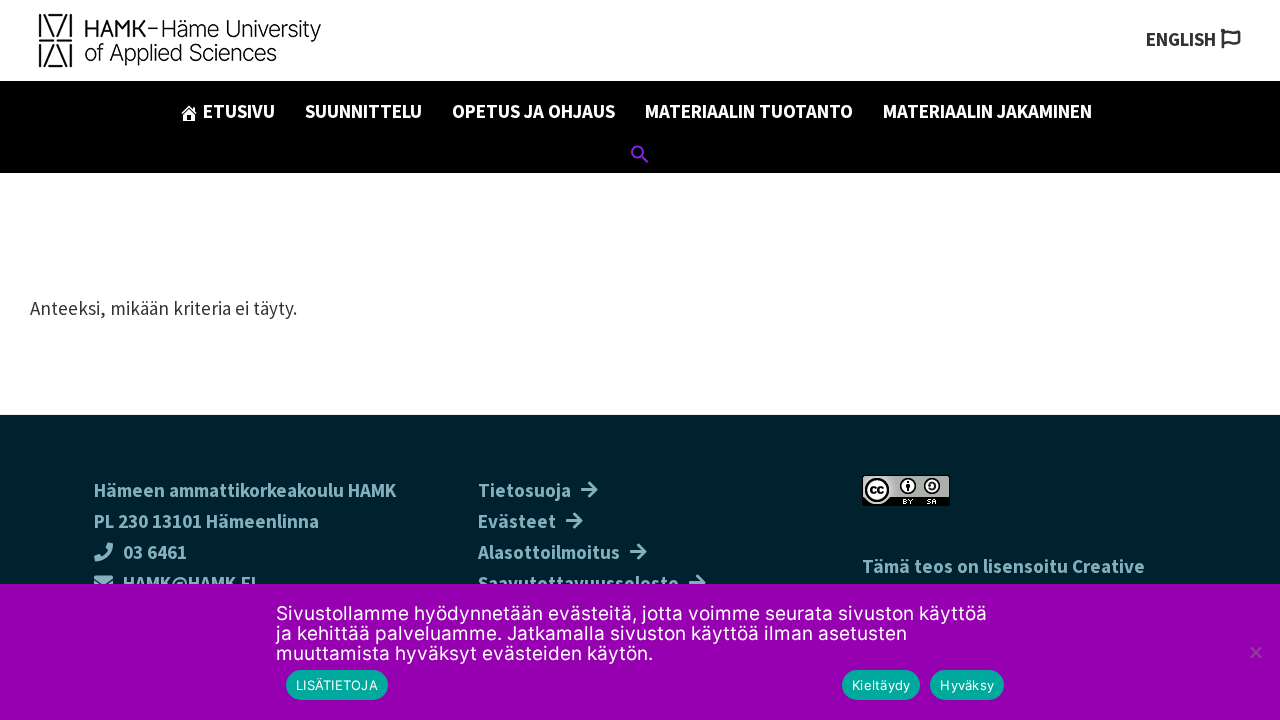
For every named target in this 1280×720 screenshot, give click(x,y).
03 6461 (155, 552)
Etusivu (237, 111)
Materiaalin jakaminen (987, 111)
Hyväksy (967, 685)
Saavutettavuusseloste (578, 583)
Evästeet (517, 521)
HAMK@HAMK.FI (189, 583)
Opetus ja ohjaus (533, 111)
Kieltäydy (881, 685)
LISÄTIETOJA (337, 685)
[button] (640, 157)
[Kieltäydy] (1255, 652)
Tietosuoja (524, 490)
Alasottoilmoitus (549, 552)
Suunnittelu (363, 111)
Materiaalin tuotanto (749, 111)
